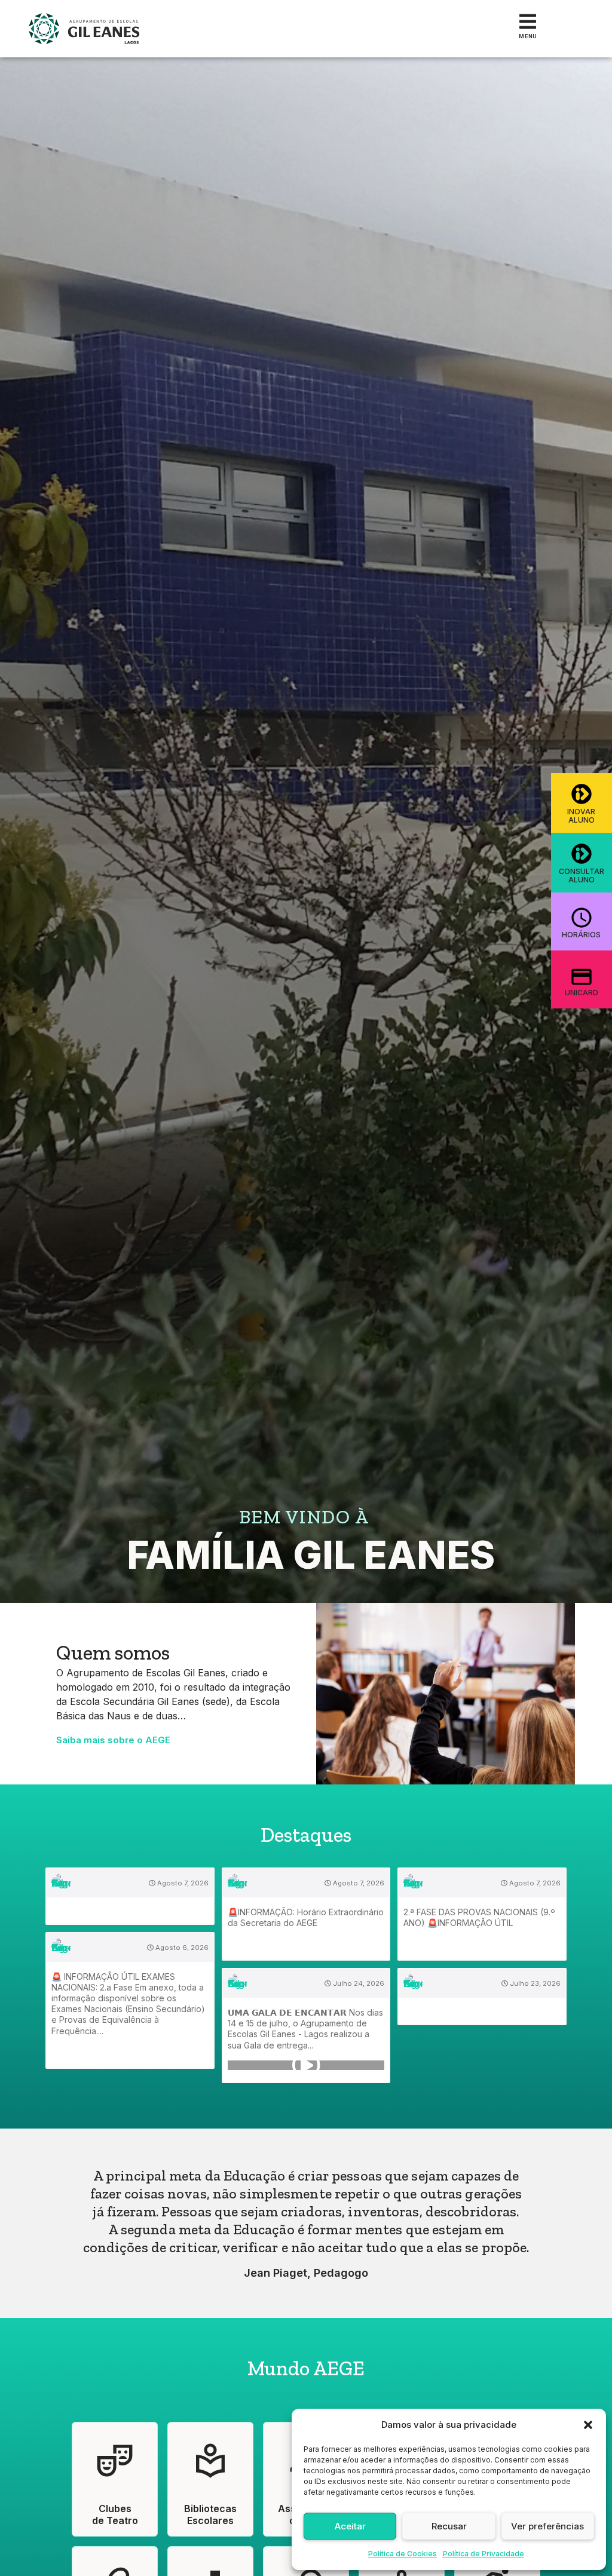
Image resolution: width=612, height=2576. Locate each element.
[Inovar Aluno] (582, 794)
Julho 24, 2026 (358, 1983)
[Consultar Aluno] (582, 854)
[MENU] (528, 22)
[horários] (582, 918)
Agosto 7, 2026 (182, 1883)
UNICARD (582, 993)
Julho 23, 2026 (534, 1983)
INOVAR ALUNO (581, 816)
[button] (588, 2425)
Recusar (449, 2526)
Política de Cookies (403, 2554)
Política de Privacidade (484, 2554)
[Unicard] (582, 977)
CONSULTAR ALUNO (582, 875)
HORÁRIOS (581, 935)
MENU (528, 36)
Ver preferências (547, 2526)
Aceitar (350, 2526)
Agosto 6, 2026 (181, 1948)
